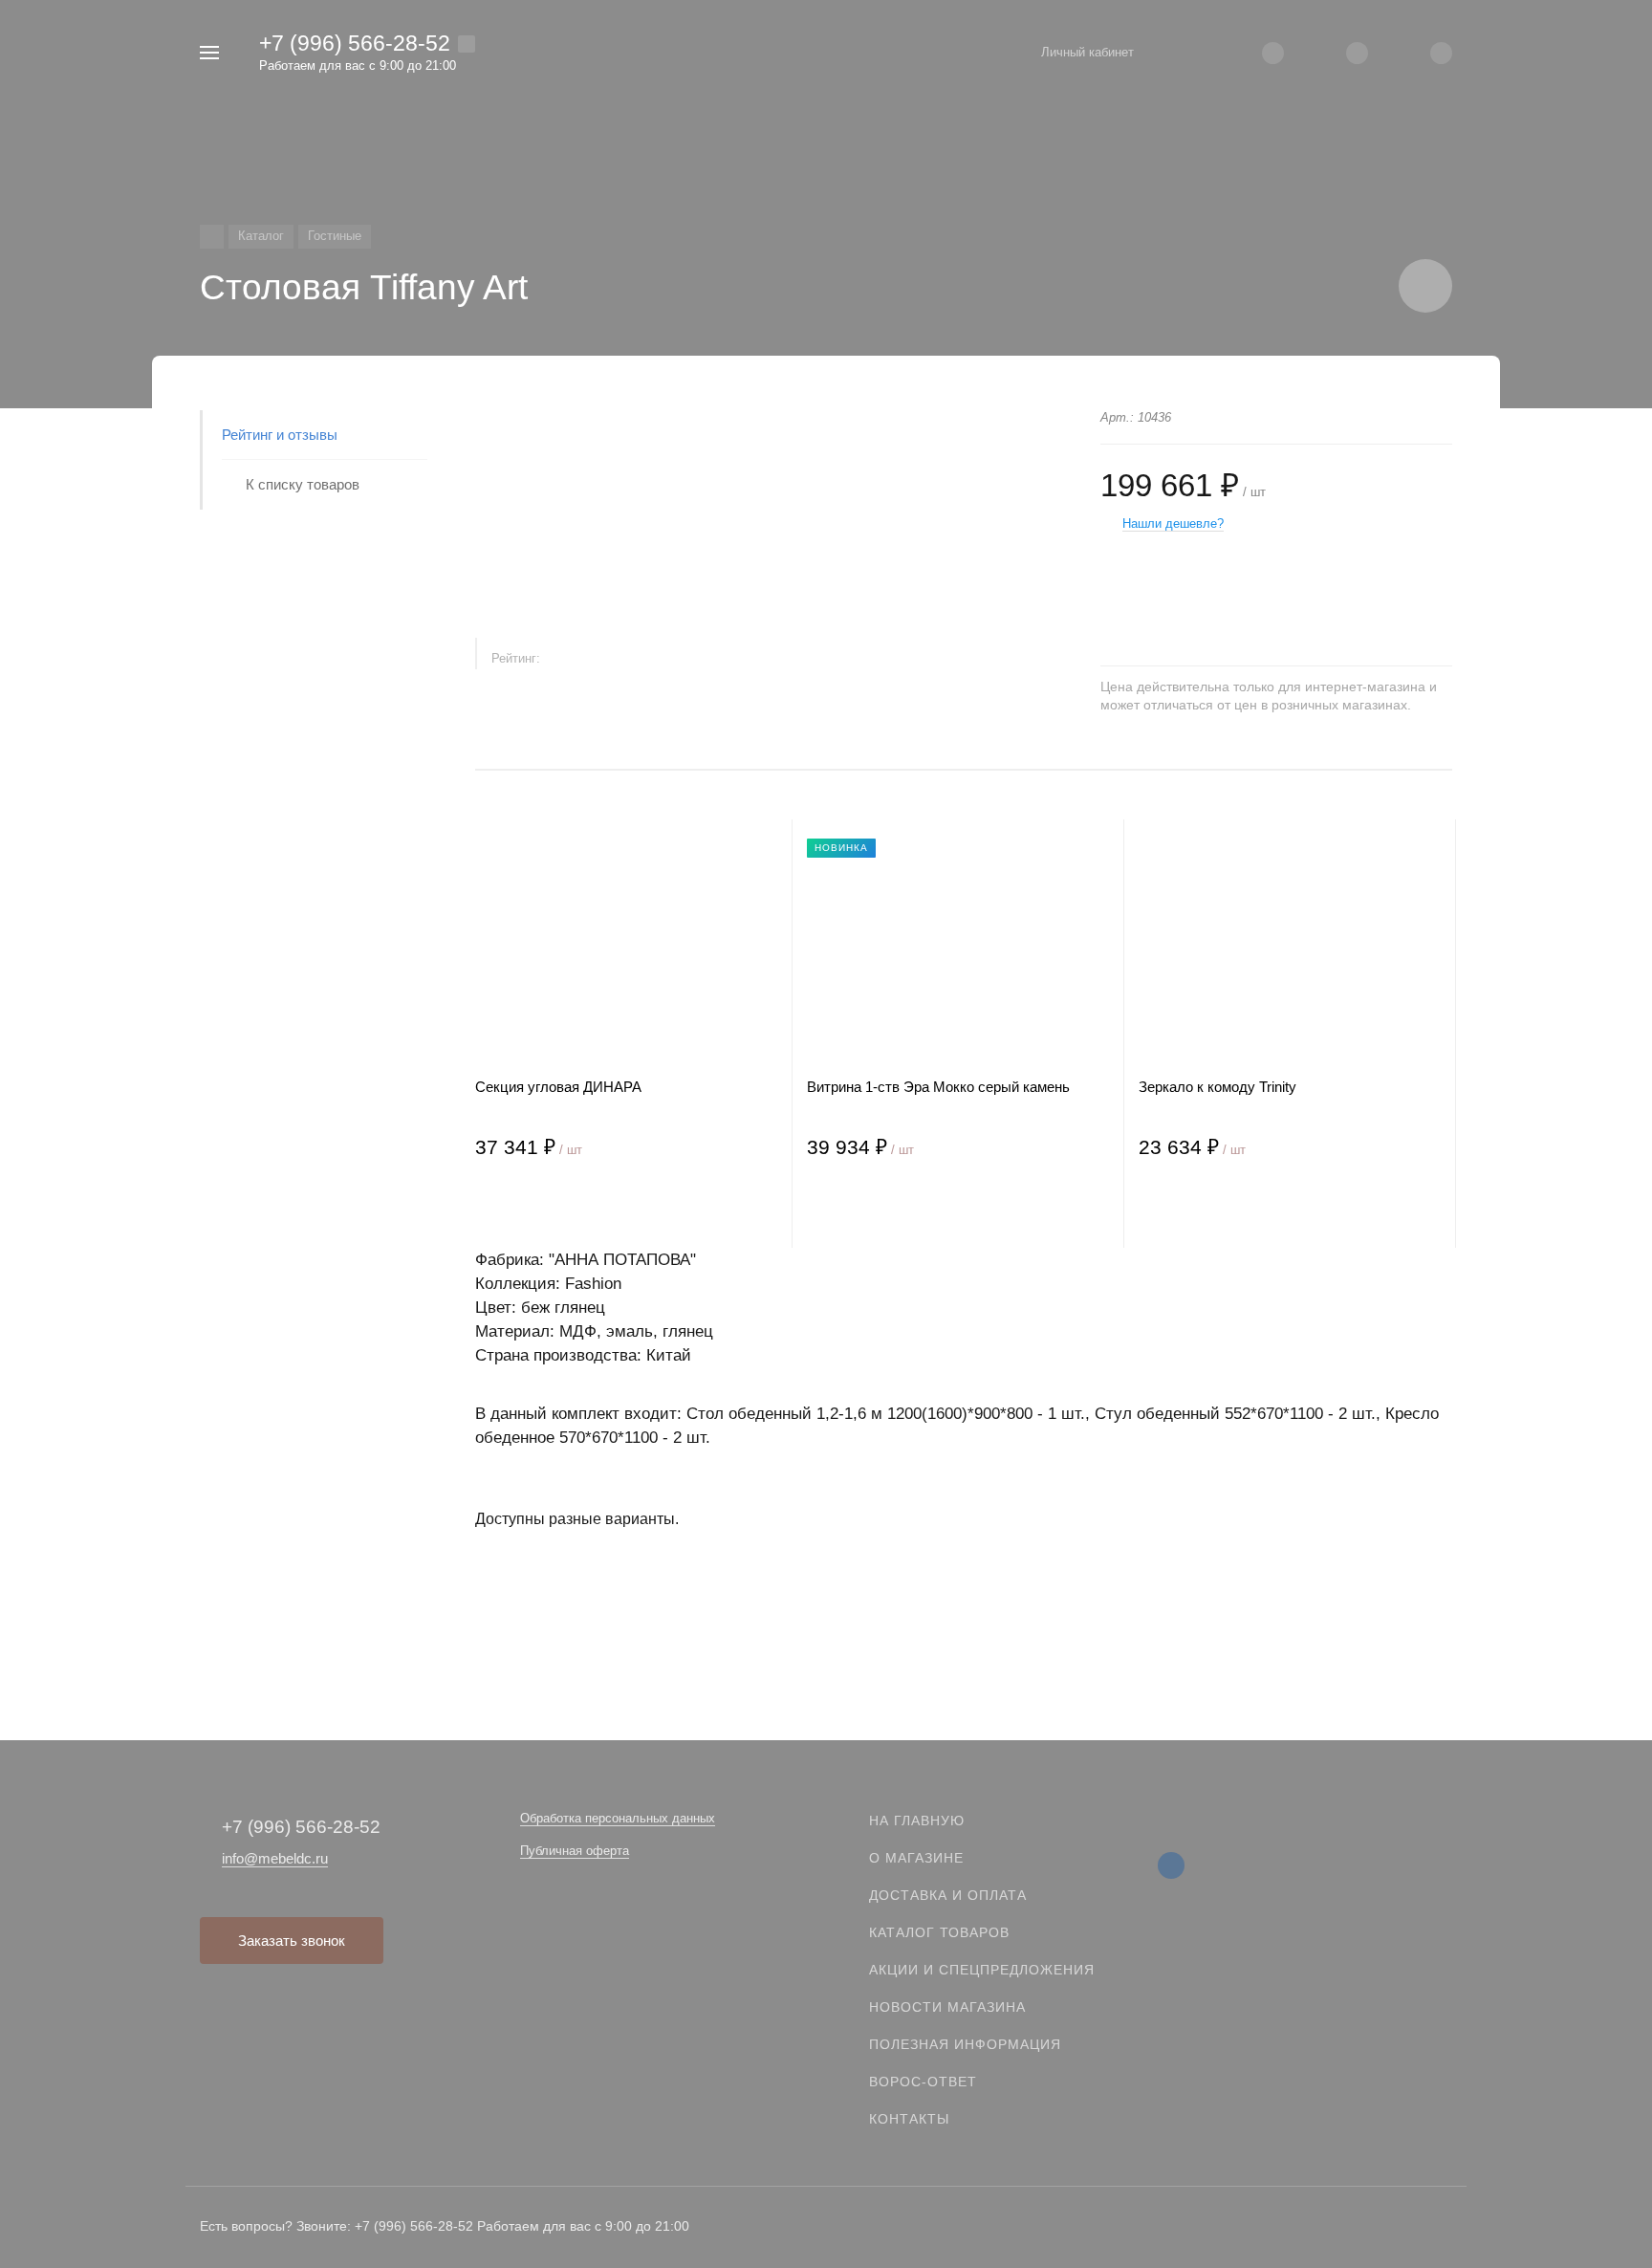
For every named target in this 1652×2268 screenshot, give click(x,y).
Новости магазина (947, 2007)
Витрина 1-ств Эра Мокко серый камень (938, 1087)
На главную (917, 1821)
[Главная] (212, 237)
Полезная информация (965, 2044)
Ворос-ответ (923, 2082)
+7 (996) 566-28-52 (355, 43)
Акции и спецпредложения (982, 1970)
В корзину (551, 1209)
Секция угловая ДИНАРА (558, 1087)
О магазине (916, 1858)
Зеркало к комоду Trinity (1217, 1087)
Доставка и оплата (948, 1895)
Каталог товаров (939, 1932)
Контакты (909, 2119)
